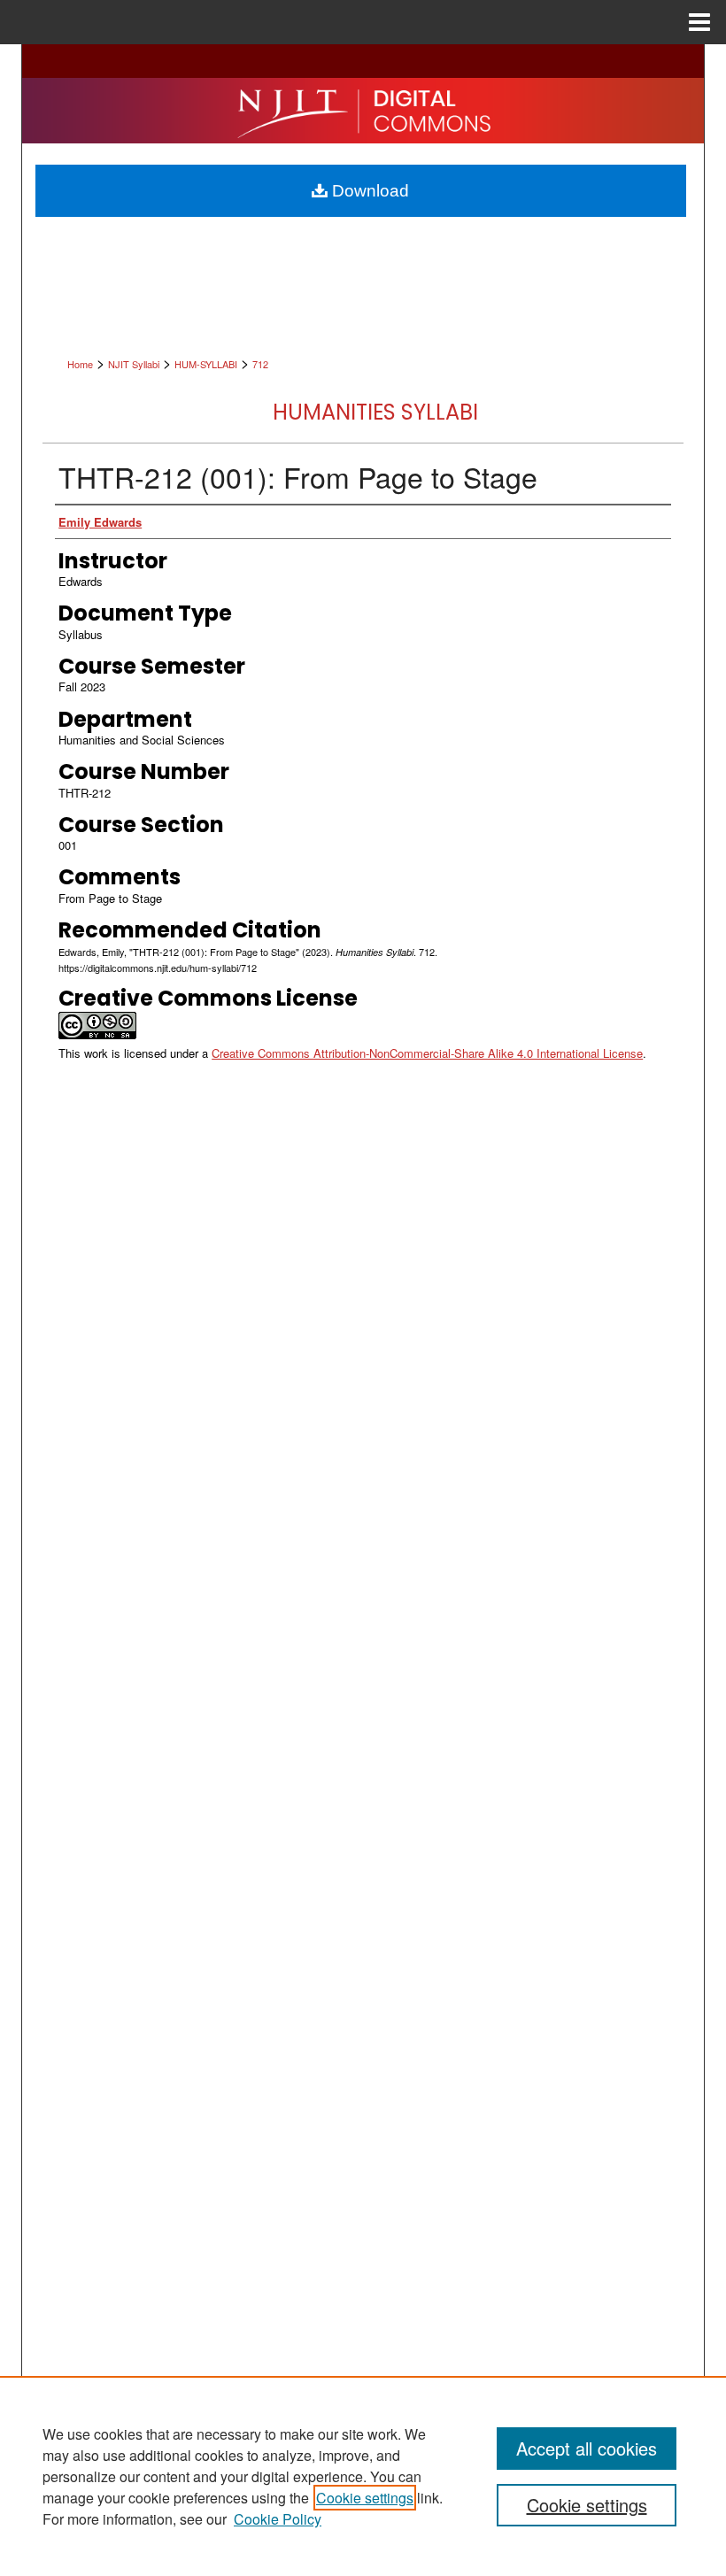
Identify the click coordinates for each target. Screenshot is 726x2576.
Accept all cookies (587, 2448)
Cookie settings (365, 2498)
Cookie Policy (278, 2519)
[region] (363, 2476)
